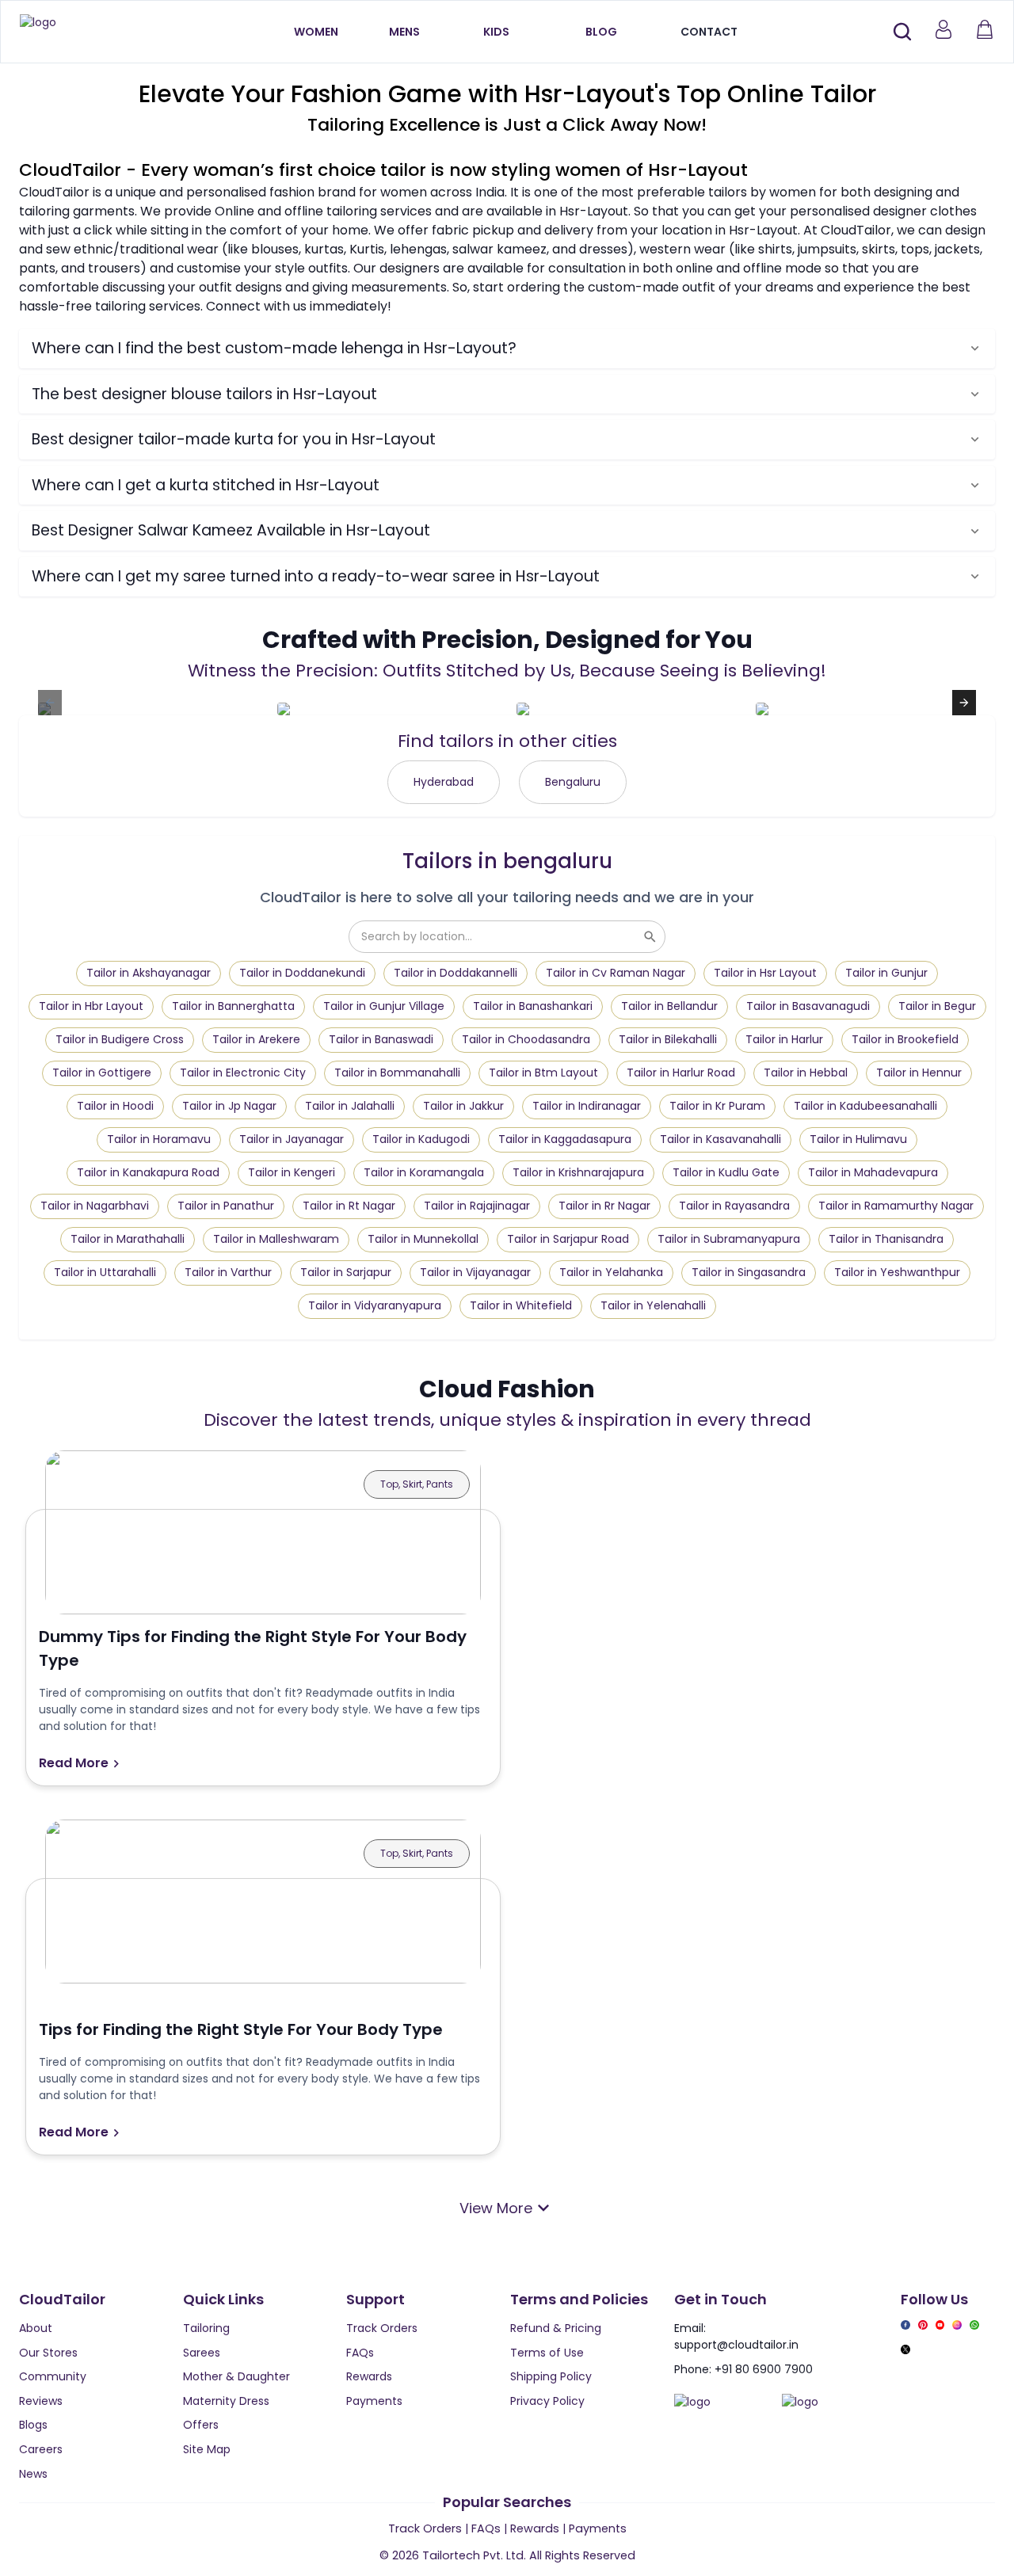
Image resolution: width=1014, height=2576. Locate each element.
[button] (507, 349)
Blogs (33, 2425)
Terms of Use (547, 2353)
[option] (148, 703)
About (36, 2328)
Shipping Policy (551, 2376)
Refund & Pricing (556, 2328)
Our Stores (48, 2353)
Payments (374, 2401)
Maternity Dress (226, 2401)
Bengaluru (573, 782)
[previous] (50, 703)
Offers (201, 2425)
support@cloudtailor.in (736, 2345)
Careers (41, 2449)
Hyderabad (444, 782)
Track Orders (382, 2328)
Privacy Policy (547, 2401)
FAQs (360, 2353)
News (33, 2474)
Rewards (369, 2376)
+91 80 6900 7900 (764, 2369)
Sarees (202, 2353)
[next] (964, 703)
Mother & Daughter (236, 2376)
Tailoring (206, 2328)
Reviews (41, 2401)
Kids (496, 32)
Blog (601, 32)
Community (53, 2376)
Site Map (207, 2449)
